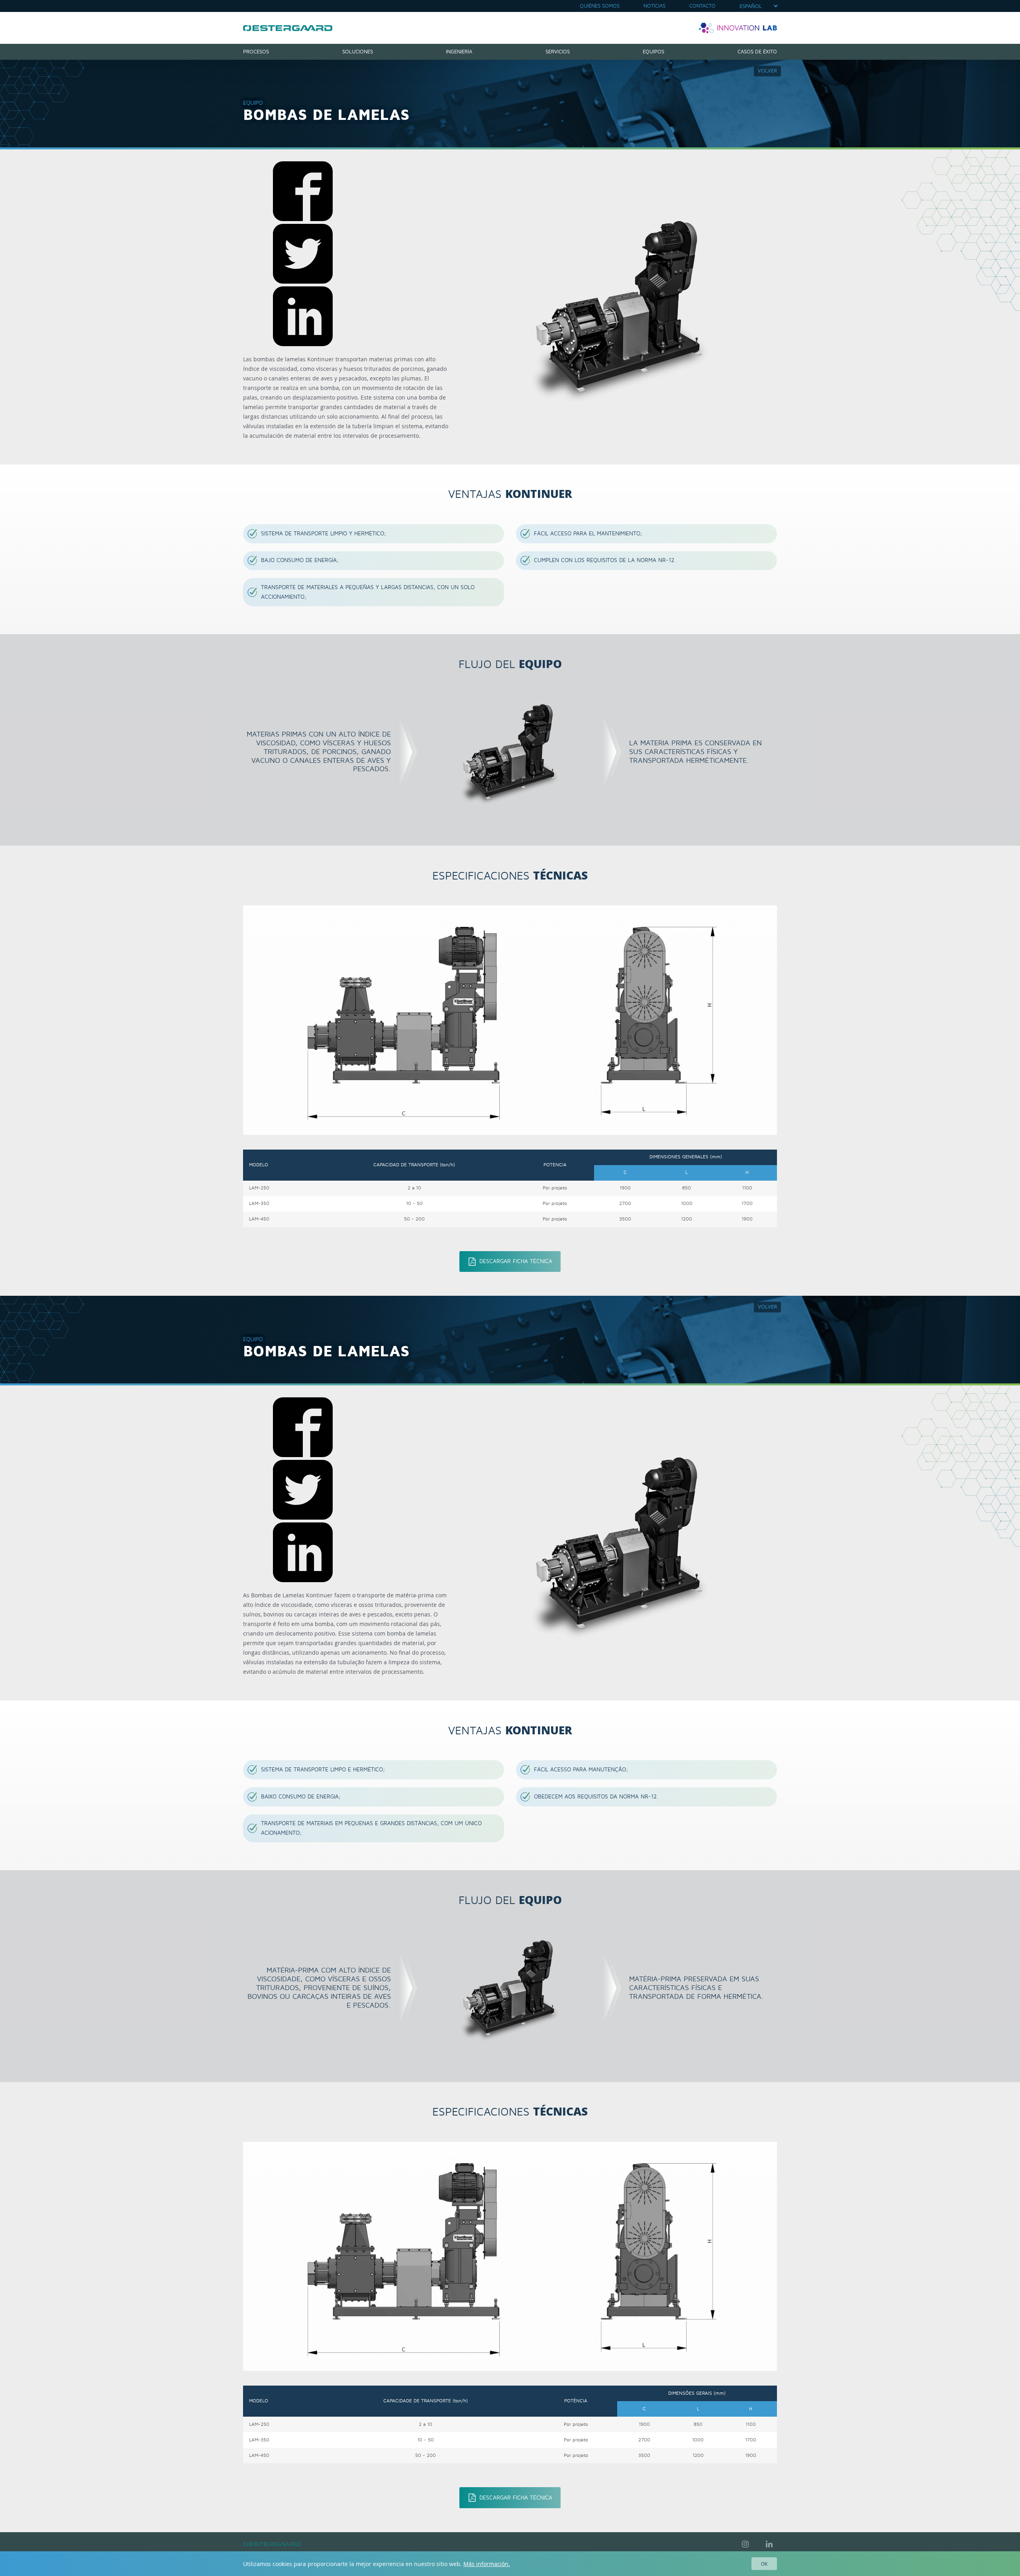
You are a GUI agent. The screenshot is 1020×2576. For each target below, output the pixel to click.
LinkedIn (769, 2544)
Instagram (745, 2544)
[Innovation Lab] (738, 28)
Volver (767, 71)
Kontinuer (288, 28)
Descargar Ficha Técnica (516, 1261)
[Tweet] (303, 281)
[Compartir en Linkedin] (303, 344)
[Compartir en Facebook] (303, 219)
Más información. (487, 2564)
